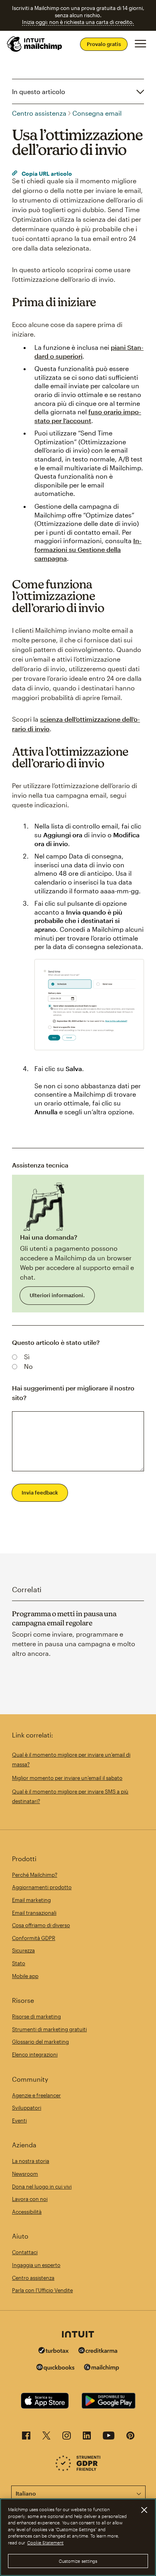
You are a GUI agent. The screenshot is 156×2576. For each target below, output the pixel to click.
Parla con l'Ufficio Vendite (42, 2290)
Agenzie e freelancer (36, 2095)
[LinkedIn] (87, 2438)
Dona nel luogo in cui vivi (42, 2187)
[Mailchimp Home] (35, 44)
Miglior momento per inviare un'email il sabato (67, 1778)
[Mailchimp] (102, 2368)
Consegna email (97, 113)
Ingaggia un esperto (36, 2265)
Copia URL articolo (46, 174)
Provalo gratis (104, 44)
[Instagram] (67, 2438)
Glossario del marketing (40, 2042)
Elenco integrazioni (35, 2054)
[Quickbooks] (55, 2368)
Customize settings (78, 2561)
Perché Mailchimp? (35, 1875)
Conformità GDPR (34, 1938)
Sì (27, 1357)
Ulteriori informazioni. (57, 1295)
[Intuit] (78, 2335)
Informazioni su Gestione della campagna (88, 549)
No (28, 1366)
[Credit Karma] (98, 2351)
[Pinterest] (130, 2438)
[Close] (144, 2510)
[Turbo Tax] (54, 2351)
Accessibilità (27, 2212)
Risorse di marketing (36, 2016)
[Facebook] (26, 2438)
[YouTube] (109, 2438)
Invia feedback (40, 1493)
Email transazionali (34, 1913)
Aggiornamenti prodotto (42, 1887)
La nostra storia (31, 2161)
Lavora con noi (30, 2199)
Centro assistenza (39, 113)
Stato (19, 1963)
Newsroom (25, 2174)
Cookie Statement (45, 2543)
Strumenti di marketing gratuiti (49, 2029)
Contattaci (25, 2252)
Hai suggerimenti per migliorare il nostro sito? (73, 1393)
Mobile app (25, 1976)
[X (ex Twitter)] (46, 2438)
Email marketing (31, 1900)
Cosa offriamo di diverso (41, 1925)
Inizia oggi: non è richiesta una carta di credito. (78, 22)
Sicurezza (23, 1950)
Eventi (19, 2121)
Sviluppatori (27, 2108)
